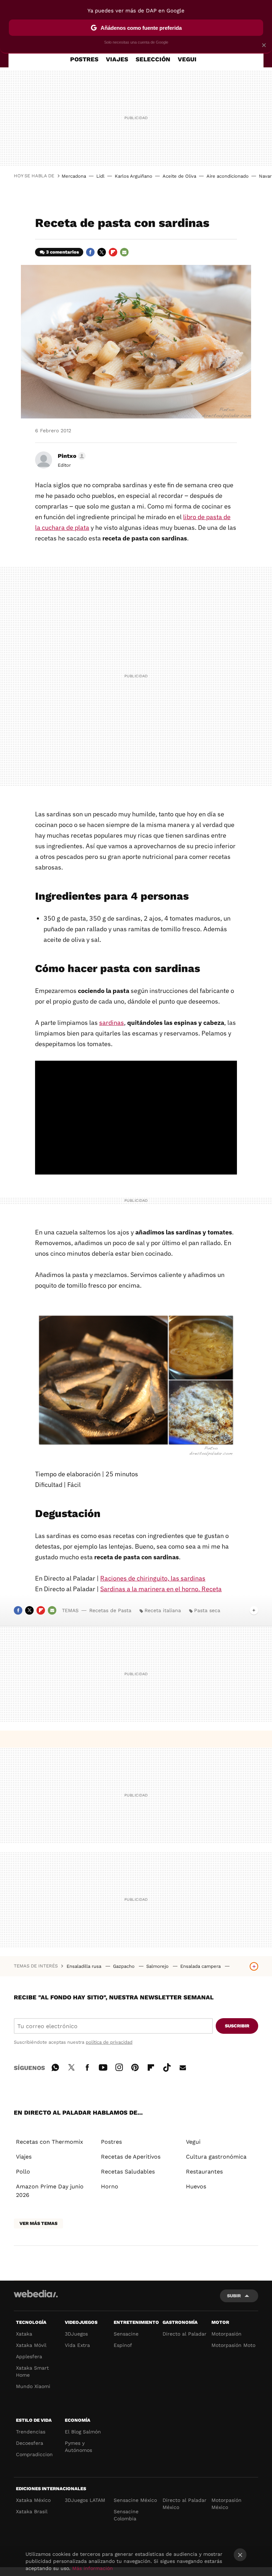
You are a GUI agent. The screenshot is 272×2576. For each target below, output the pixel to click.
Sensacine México (135, 2500)
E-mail (124, 252)
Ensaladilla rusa (85, 1966)
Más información (93, 2568)
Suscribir (237, 2026)
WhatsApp (55, 2066)
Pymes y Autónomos (78, 2447)
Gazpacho (124, 1966)
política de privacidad (109, 2042)
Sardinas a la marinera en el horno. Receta (161, 1589)
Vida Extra (77, 2345)
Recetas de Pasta (110, 1610)
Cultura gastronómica (216, 2157)
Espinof (123, 2345)
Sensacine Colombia (126, 2515)
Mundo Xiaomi (33, 2386)
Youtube (103, 2066)
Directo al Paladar (185, 2334)
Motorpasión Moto (233, 2345)
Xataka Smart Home (32, 2371)
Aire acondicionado (228, 176)
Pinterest (135, 2066)
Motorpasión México (226, 2504)
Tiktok (167, 2066)
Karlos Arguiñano (134, 176)
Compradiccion (34, 2454)
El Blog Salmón (83, 2432)
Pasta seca (207, 1610)
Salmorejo (158, 1966)
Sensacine (126, 2334)
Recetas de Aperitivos (131, 2157)
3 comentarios (63, 252)
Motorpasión (226, 2334)
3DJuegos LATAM (85, 2500)
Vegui (193, 2142)
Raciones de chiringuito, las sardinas (153, 1578)
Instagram (119, 2066)
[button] (71, 456)
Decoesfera (30, 2443)
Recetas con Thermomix (50, 2142)
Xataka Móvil (31, 2345)
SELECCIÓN (153, 59)
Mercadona (74, 176)
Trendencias (31, 2432)
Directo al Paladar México (185, 2504)
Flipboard (113, 252)
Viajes (24, 2157)
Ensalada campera (201, 1966)
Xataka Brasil (32, 2511)
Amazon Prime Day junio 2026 (50, 2191)
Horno (110, 2186)
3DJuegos (76, 2334)
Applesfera (29, 2356)
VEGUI (187, 59)
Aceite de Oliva (179, 176)
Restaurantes (204, 2172)
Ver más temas (38, 2223)
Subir (234, 2296)
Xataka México (33, 2500)
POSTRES (84, 59)
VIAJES (117, 59)
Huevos (196, 2186)
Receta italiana (163, 1610)
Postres (111, 2142)
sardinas (112, 1023)
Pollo (23, 2172)
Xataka (24, 2334)
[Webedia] (36, 2294)
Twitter (102, 252)
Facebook (90, 252)
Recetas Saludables (128, 2172)
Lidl (100, 176)
